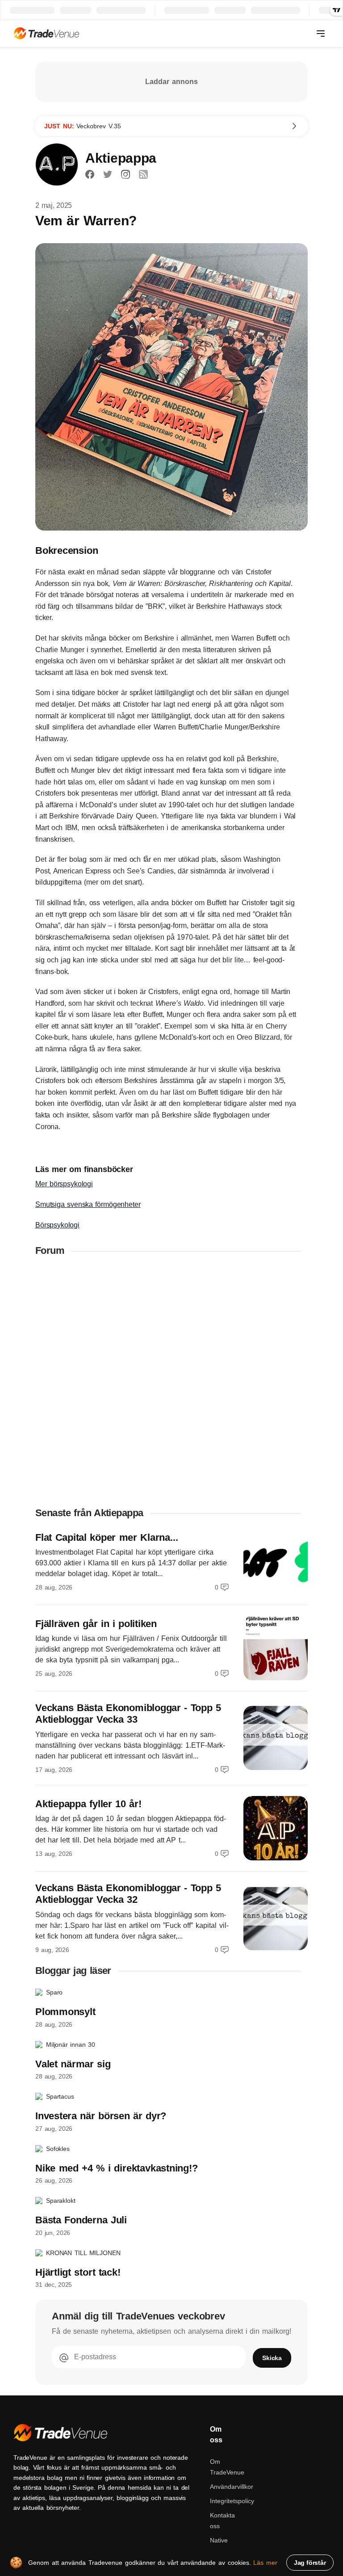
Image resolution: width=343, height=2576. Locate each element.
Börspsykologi (57, 1225)
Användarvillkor (232, 2487)
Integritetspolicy (232, 2501)
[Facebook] (90, 174)
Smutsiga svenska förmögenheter (88, 1204)
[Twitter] (108, 174)
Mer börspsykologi (64, 1184)
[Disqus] (171, 1381)
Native (219, 2540)
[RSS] (143, 174)
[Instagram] (125, 174)
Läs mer (265, 2563)
